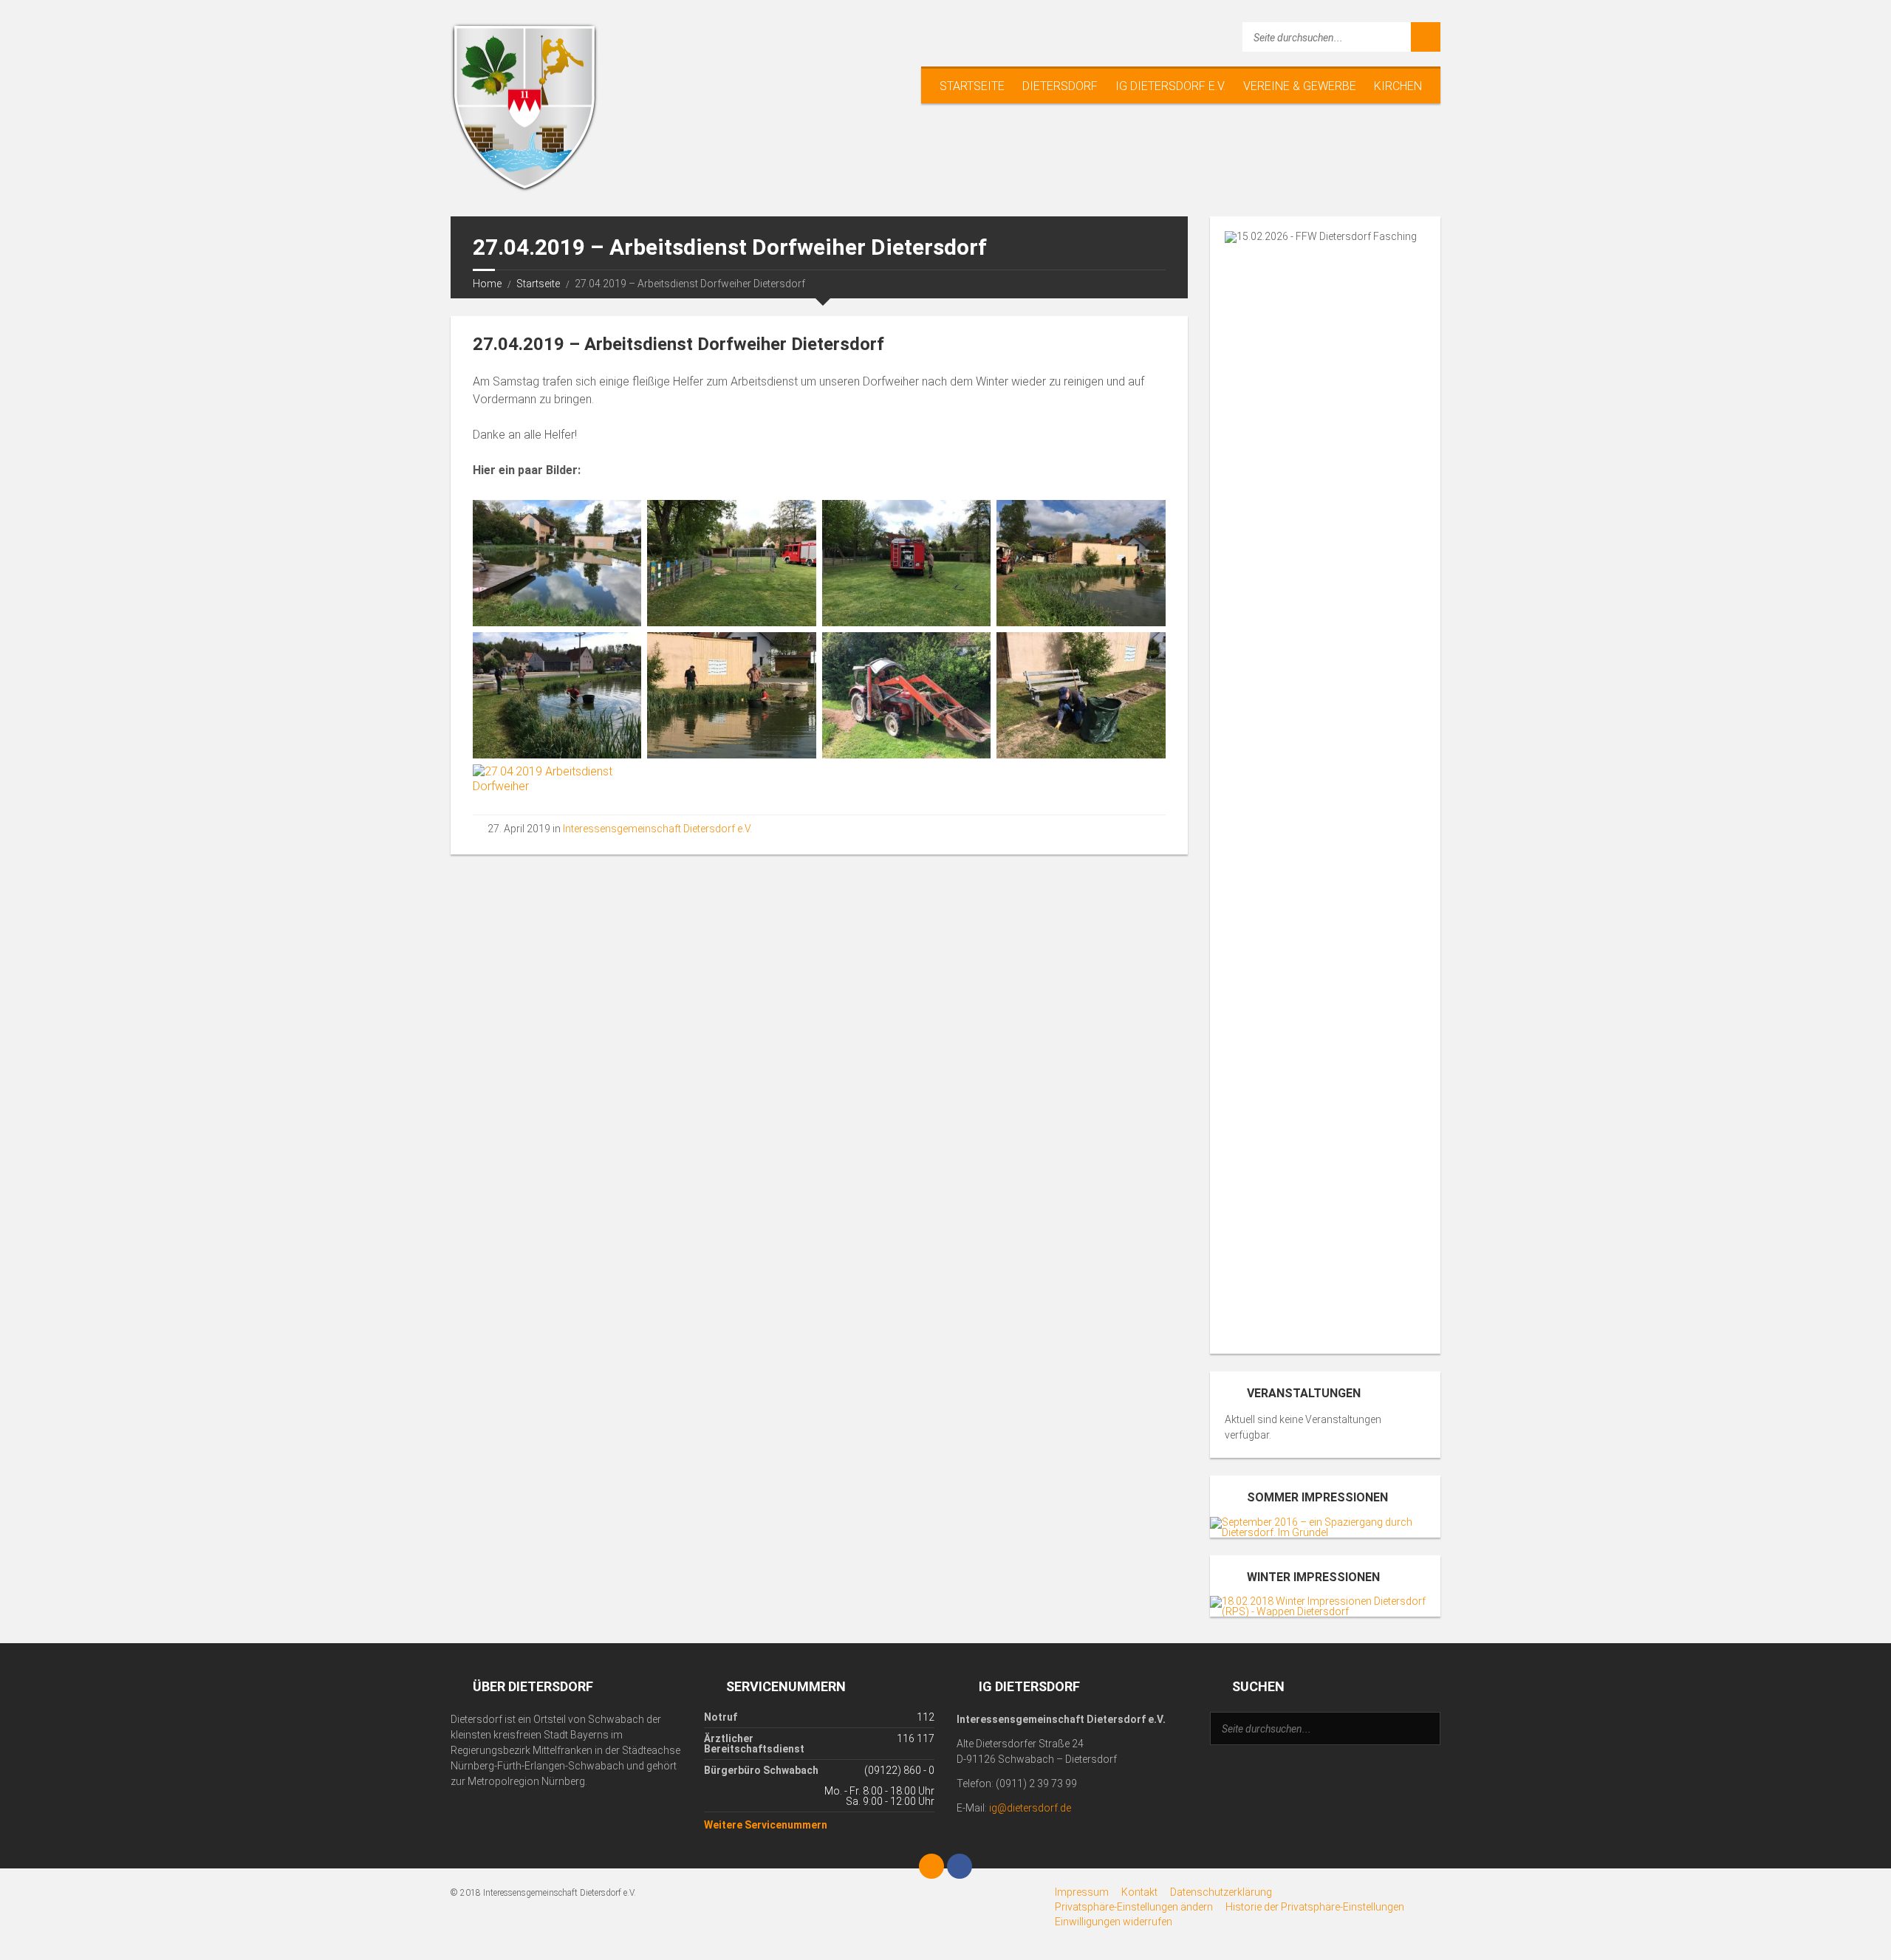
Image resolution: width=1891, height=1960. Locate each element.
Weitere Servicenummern (766, 1825)
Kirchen (1398, 86)
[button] (1134, 1907)
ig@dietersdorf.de (1030, 1808)
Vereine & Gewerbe (1300, 86)
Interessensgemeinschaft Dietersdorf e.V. (657, 829)
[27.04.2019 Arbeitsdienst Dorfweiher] (557, 563)
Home (487, 284)
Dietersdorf (1060, 86)
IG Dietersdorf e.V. (1170, 86)
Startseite (972, 86)
